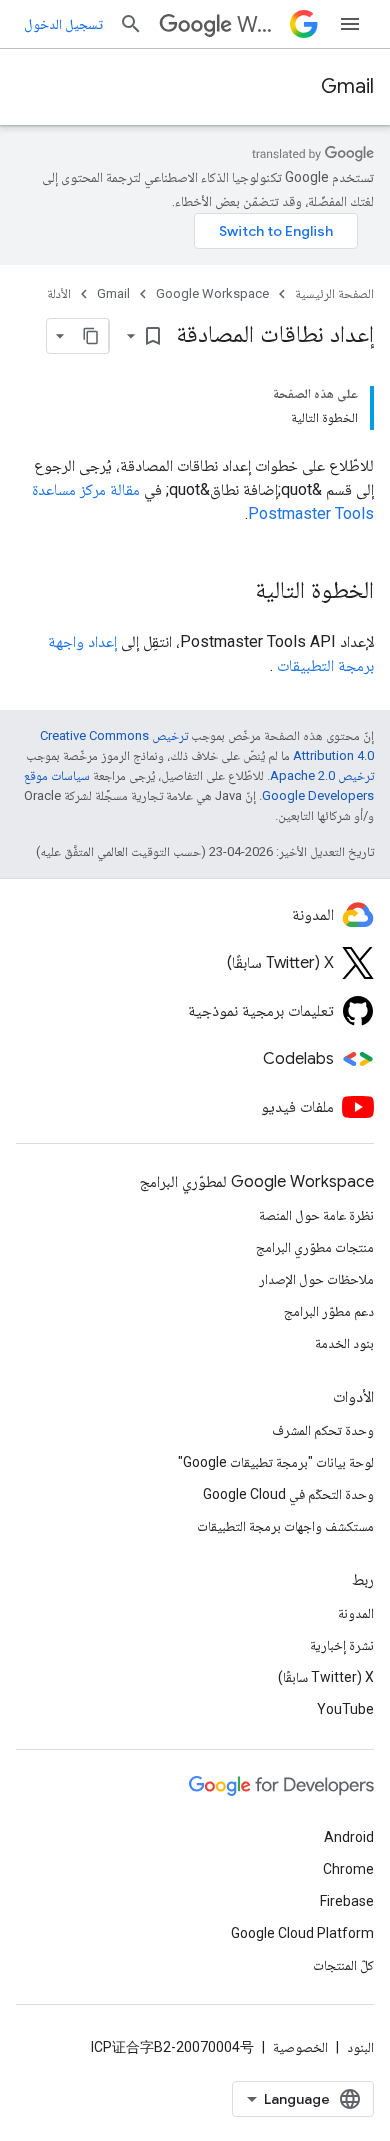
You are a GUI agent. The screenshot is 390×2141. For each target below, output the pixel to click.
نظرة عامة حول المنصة (316, 1215)
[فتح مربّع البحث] (131, 24)
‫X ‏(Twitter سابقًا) (326, 1677)
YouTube (345, 1709)
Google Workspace (212, 293)
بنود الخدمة (344, 1343)
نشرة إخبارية (342, 1645)
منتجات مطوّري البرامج (315, 1247)
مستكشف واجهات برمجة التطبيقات (285, 1526)
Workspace (259, 24)
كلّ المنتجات (343, 1965)
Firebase (347, 1901)
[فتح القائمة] (350, 24)
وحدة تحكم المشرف (323, 1430)
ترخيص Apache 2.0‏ (322, 775)
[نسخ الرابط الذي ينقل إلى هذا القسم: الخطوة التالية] (235, 592)
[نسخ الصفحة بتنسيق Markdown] (91, 336)
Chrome (348, 1869)
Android (349, 1837)
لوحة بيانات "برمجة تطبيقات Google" (276, 1462)
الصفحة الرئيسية (334, 293)
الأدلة (59, 293)
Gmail (347, 86)
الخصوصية (300, 2047)
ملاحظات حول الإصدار (316, 1279)
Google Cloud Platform (302, 1933)
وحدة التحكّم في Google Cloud (288, 1494)
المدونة (356, 1613)
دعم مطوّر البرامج (329, 1311)
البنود (360, 2047)
